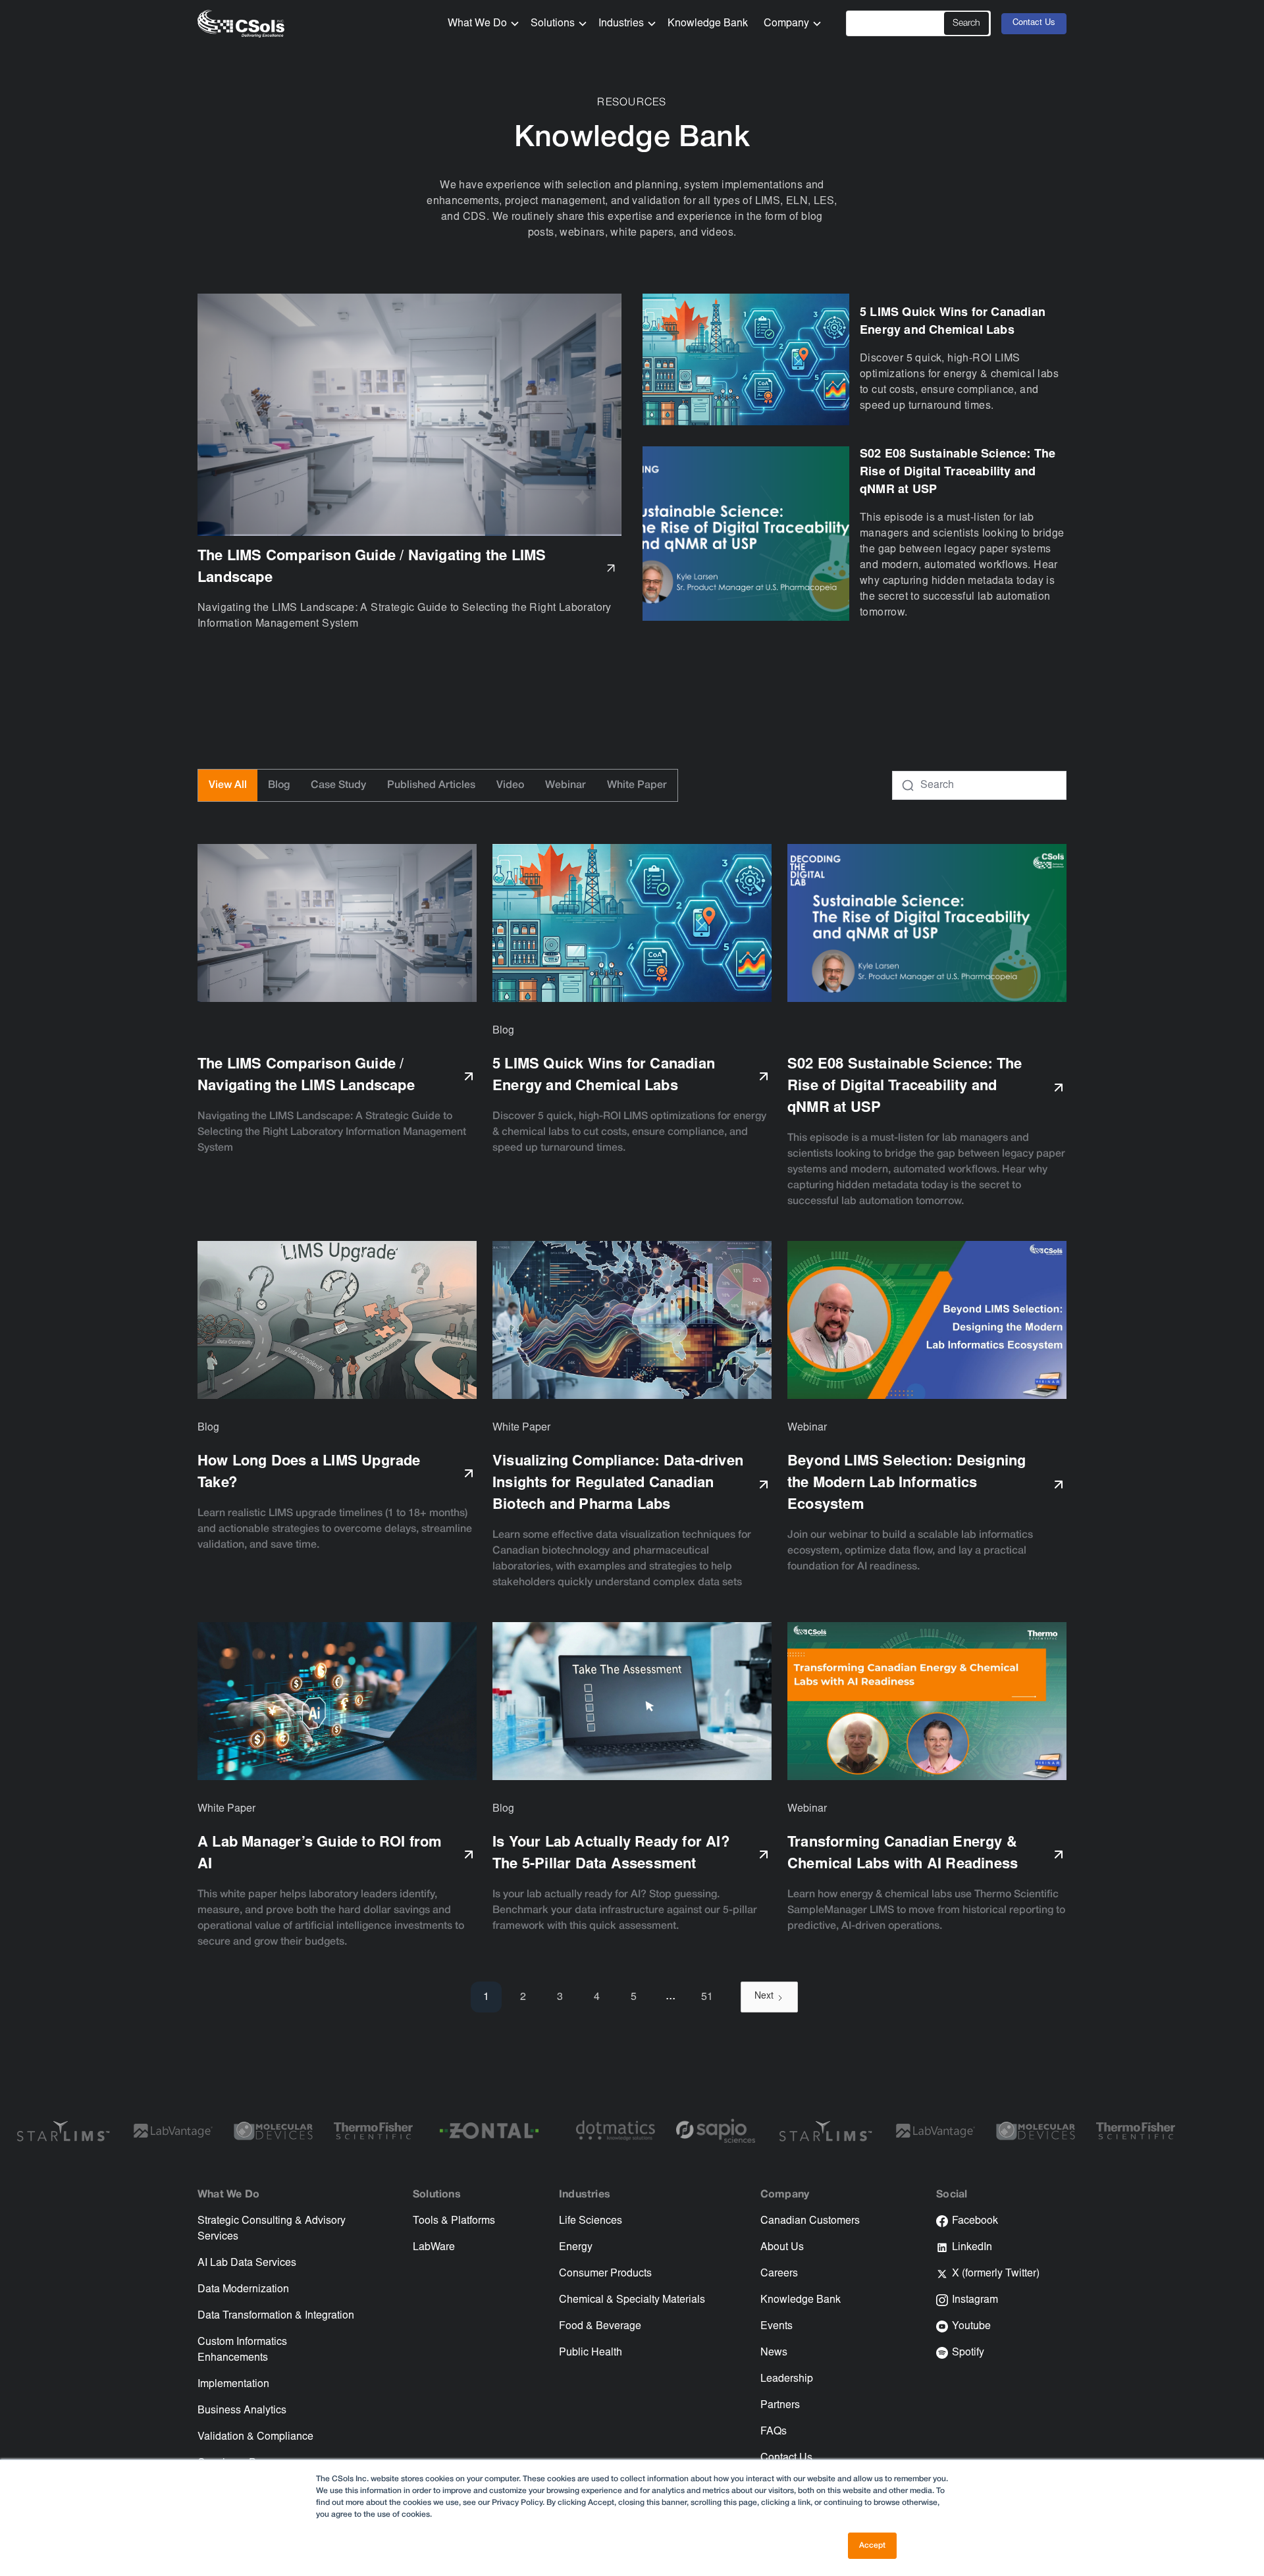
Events (777, 2326)
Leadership (787, 2379)
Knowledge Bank (708, 24)
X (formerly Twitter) (996, 2274)
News (774, 2353)
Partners (780, 2405)
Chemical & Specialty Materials (632, 2300)
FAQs (774, 2432)
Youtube (971, 2326)
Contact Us (1034, 23)
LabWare (434, 2247)
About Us (782, 2247)
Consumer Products (605, 2274)
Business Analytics (242, 2411)
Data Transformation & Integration (276, 2316)
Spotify (968, 2353)
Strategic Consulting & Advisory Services (272, 2229)
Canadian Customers (810, 2221)
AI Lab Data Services (247, 2263)
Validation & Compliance (255, 2437)
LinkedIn (972, 2247)
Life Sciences (591, 2221)
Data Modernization (243, 2290)
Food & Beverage (600, 2326)
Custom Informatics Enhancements (242, 2350)
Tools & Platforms (454, 2221)
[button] (479, 24)
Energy (576, 2247)
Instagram (975, 2300)
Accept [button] (872, 2545)
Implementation (233, 2384)
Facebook (975, 2221)
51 (707, 1997)
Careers (779, 2274)
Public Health (591, 2353)
